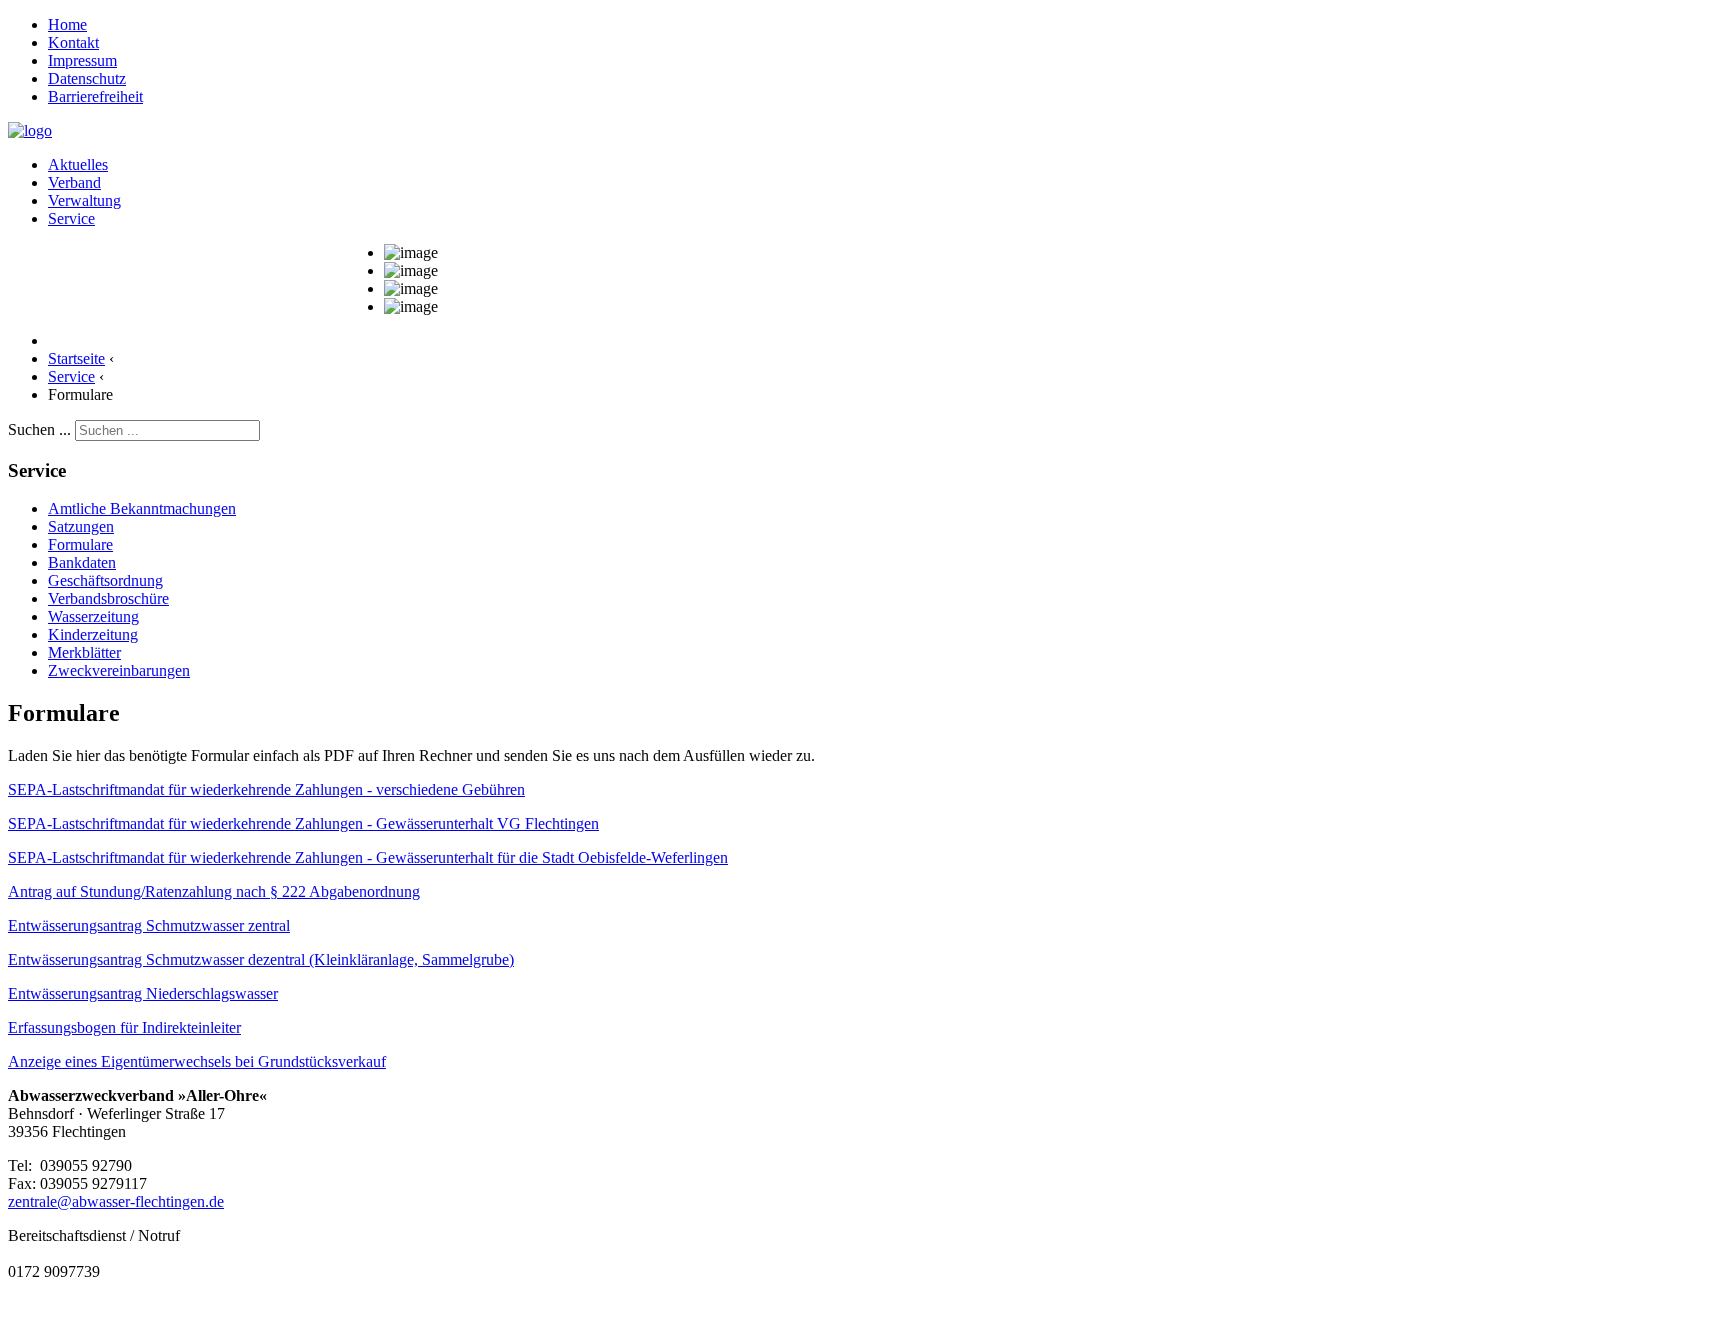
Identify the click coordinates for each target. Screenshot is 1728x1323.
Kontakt (73, 42)
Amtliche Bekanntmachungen (142, 508)
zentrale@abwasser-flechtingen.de (116, 1201)
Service (71, 218)
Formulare (80, 544)
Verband (74, 182)
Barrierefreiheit (95, 96)
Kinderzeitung (93, 634)
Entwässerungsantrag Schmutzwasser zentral (149, 925)
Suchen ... (39, 429)
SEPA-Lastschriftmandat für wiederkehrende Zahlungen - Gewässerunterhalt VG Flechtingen (303, 823)
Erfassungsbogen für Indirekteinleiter (124, 1027)
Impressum (82, 60)
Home (67, 24)
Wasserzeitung (93, 616)
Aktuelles (78, 164)
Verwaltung (84, 200)
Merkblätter (84, 652)
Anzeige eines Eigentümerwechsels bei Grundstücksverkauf (197, 1061)
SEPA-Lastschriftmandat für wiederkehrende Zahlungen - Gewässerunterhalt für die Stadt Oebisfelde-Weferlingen (368, 857)
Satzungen (81, 526)
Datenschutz (87, 78)
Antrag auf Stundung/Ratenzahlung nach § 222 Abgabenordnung (214, 891)
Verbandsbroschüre (108, 598)
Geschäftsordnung (105, 580)
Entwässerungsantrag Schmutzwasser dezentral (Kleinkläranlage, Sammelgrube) (261, 959)
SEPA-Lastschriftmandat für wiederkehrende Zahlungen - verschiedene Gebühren (266, 789)
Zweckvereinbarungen (119, 670)
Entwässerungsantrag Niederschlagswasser (143, 993)
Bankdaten (82, 562)
